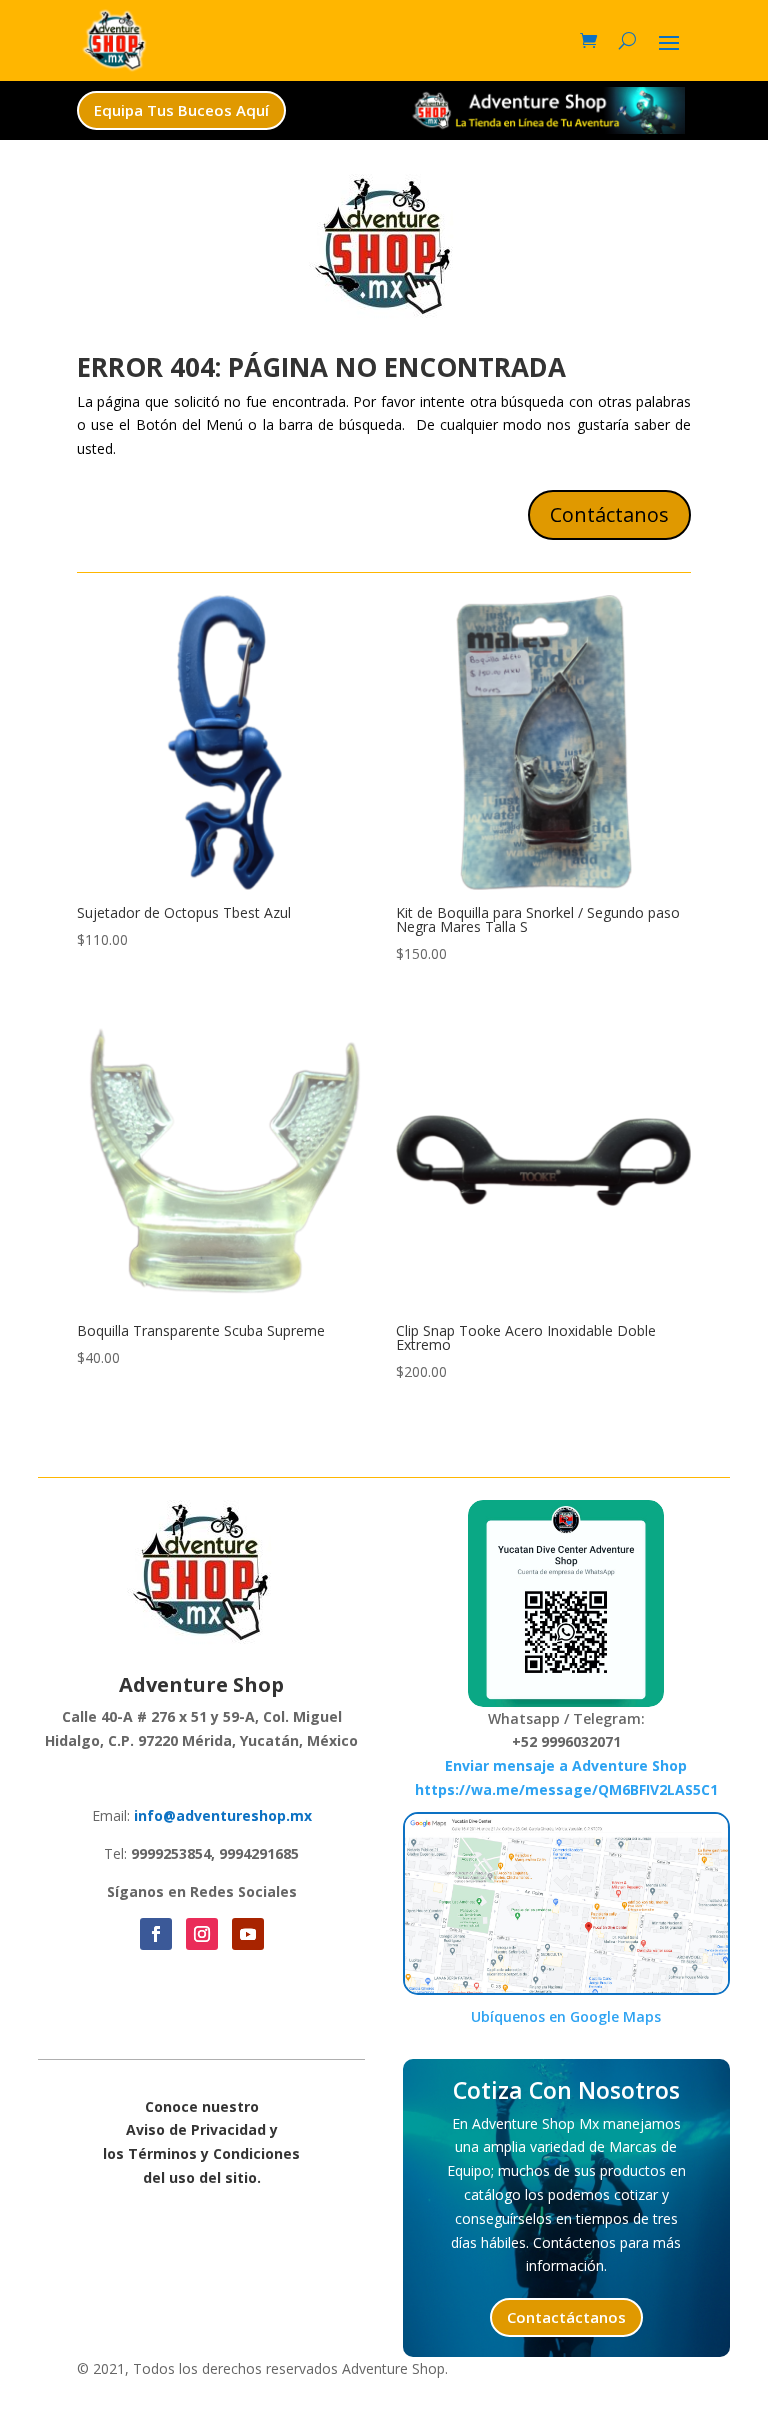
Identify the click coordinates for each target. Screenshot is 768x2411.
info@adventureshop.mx (223, 1815)
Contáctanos (609, 514)
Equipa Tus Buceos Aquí (181, 110)
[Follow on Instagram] (202, 1934)
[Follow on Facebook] (156, 1934)
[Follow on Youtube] (248, 1934)
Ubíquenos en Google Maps (566, 2016)
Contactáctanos (566, 2317)
